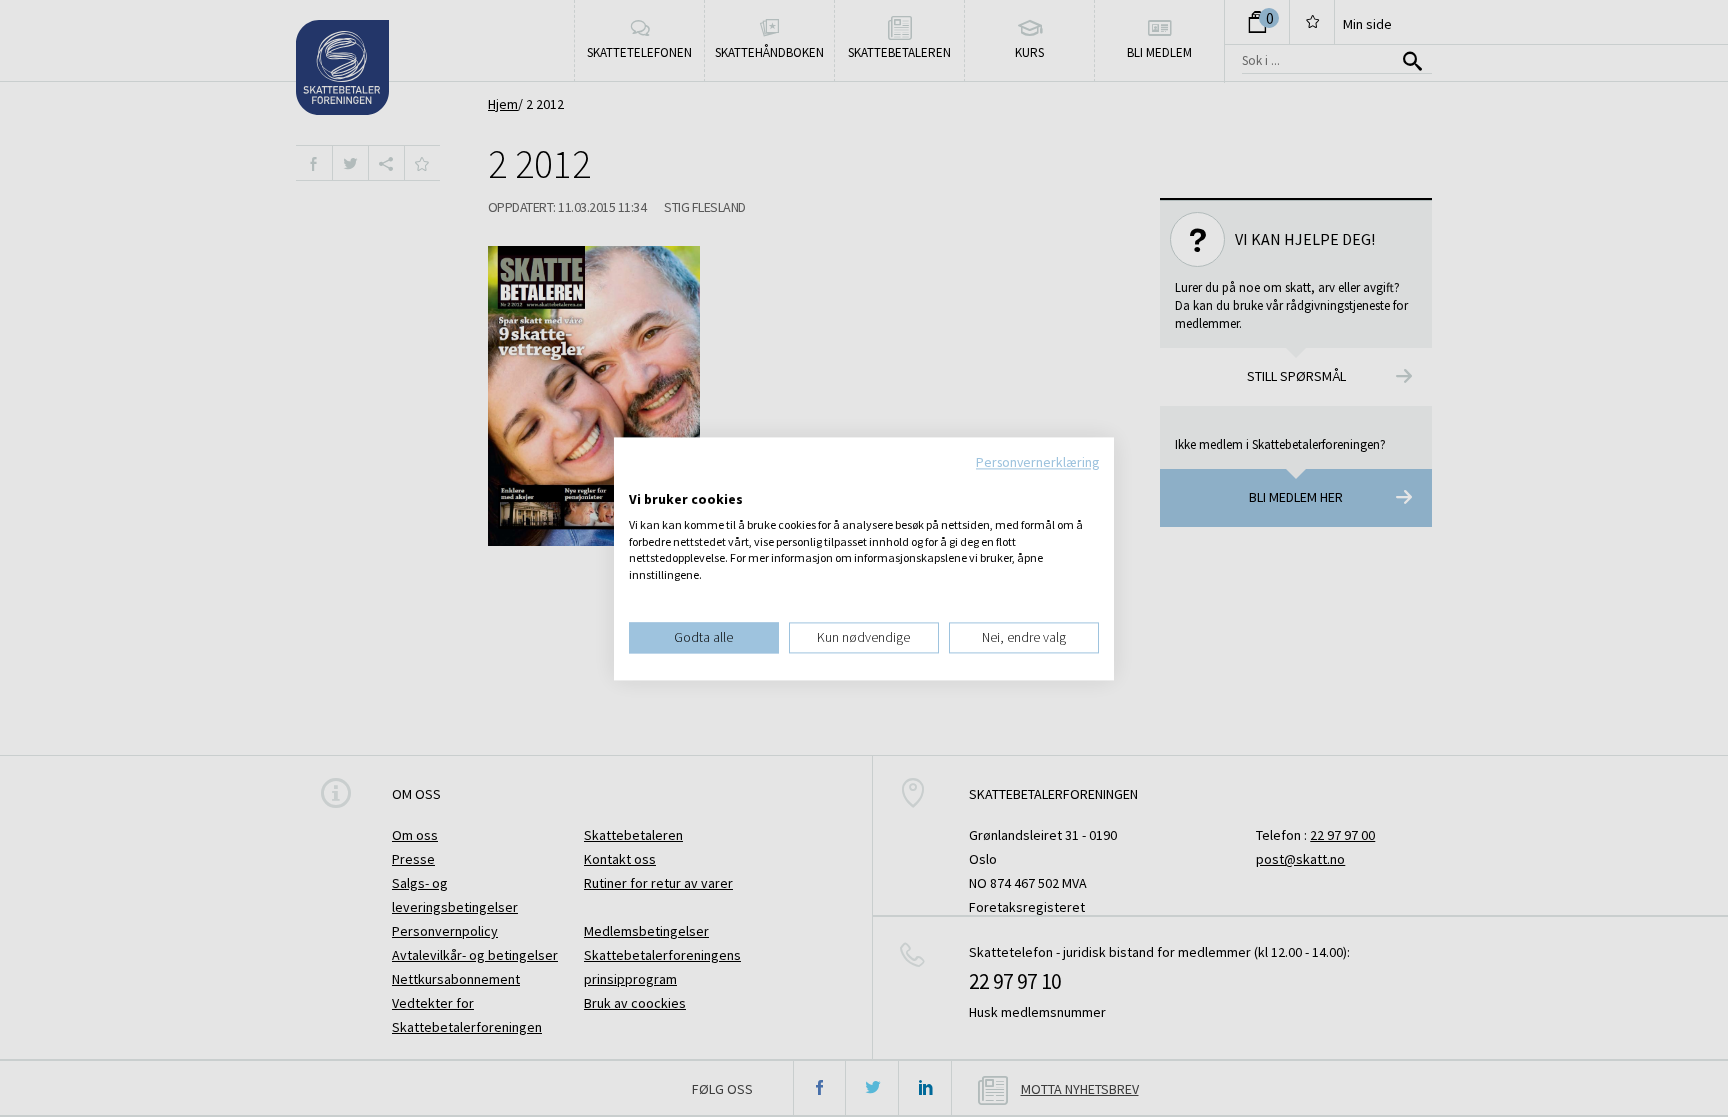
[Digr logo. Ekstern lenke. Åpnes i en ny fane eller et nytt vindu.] (642, 479)
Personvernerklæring (1037, 462)
